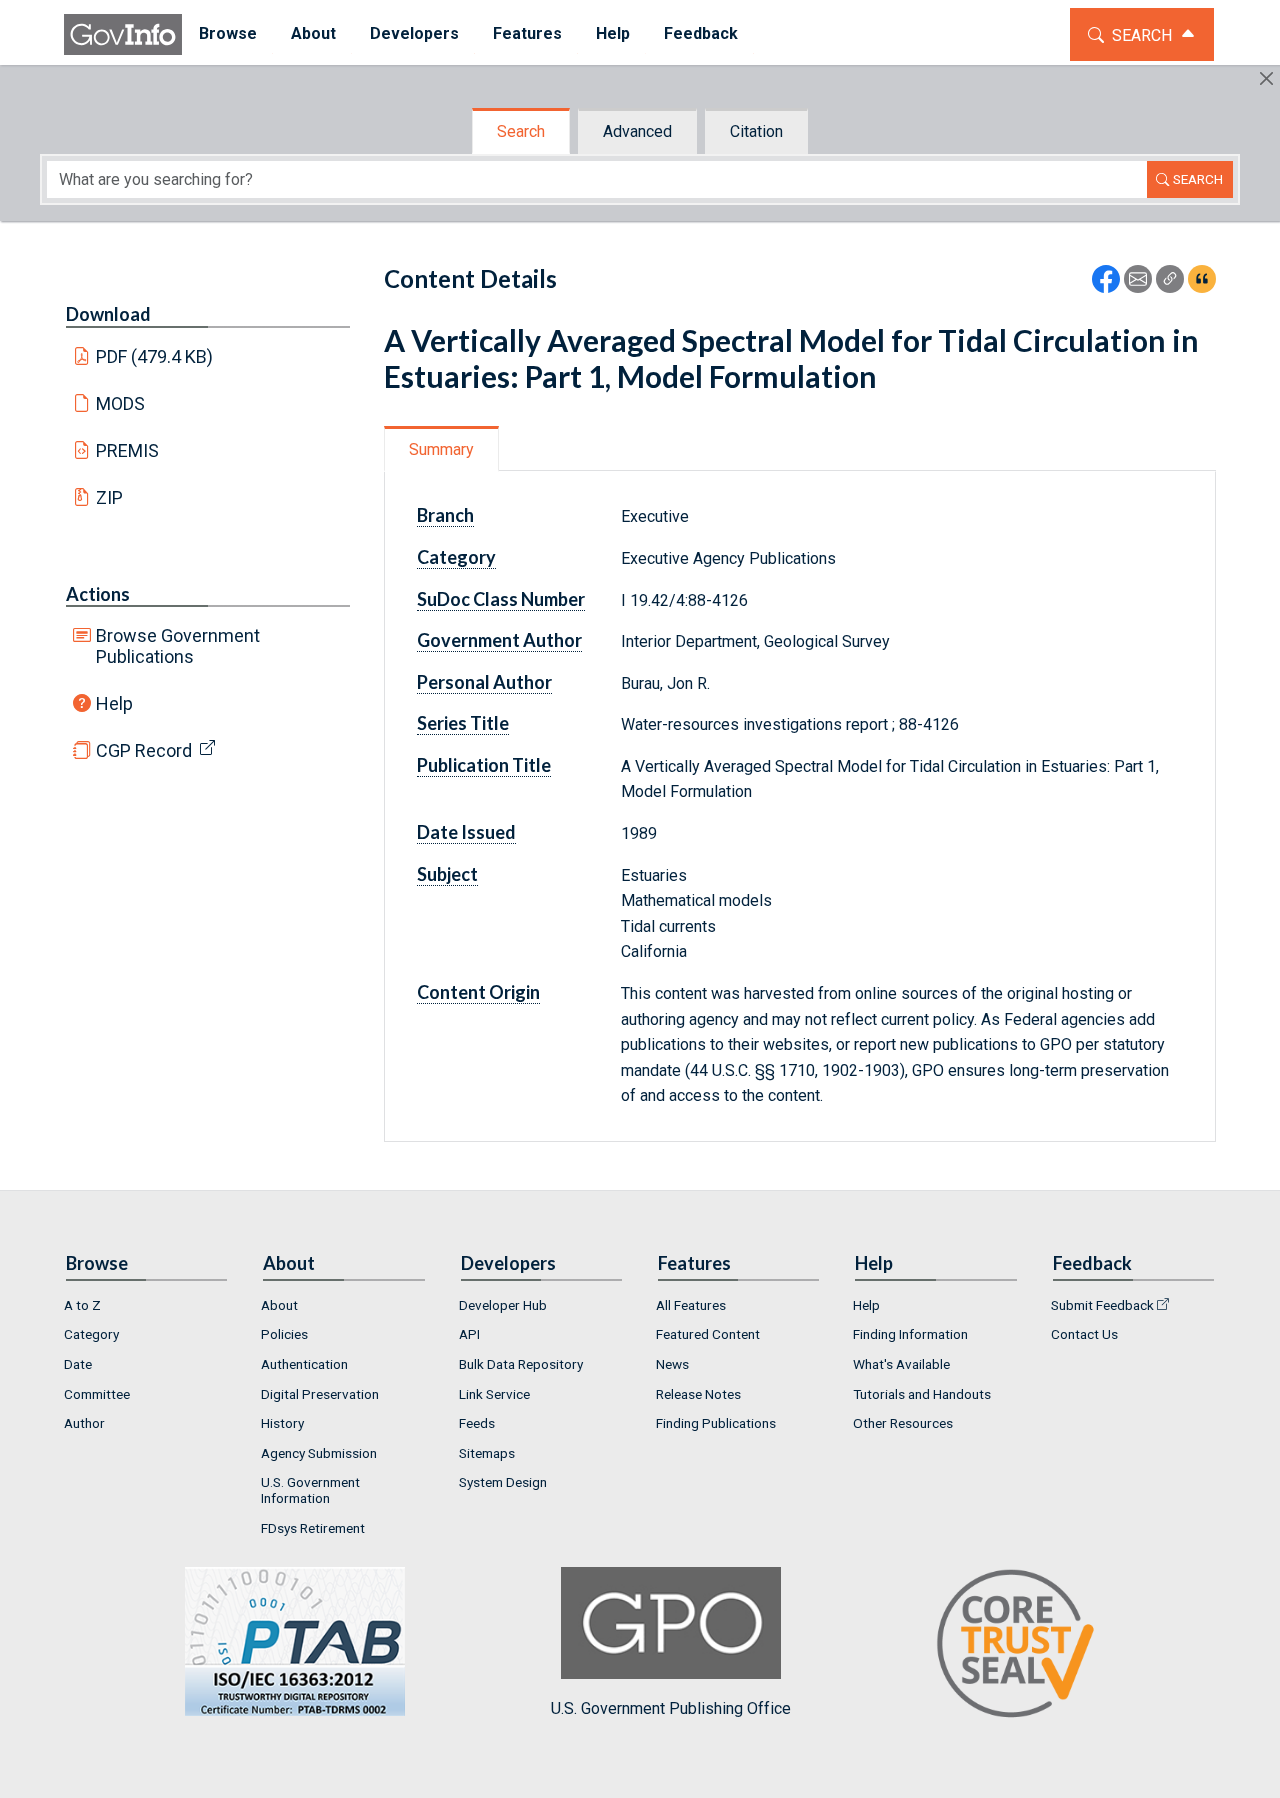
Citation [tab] (756, 131)
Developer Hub (503, 1305)
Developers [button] (414, 33)
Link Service (494, 1394)
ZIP (109, 497)
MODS (120, 403)
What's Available (901, 1364)
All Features (691, 1305)
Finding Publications (716, 1423)
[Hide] (1266, 78)
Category (91, 1334)
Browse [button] (228, 33)
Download (108, 314)
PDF (155, 356)
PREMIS (127, 450)
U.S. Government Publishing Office (671, 1708)
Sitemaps (487, 1453)
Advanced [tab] (637, 131)
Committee (97, 1394)
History (282, 1423)
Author (84, 1423)
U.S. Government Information (310, 1490)
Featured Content (708, 1334)
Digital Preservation (320, 1394)
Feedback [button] (701, 33)
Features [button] (527, 33)
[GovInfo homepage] (123, 34)
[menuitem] (228, 34)
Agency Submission (319, 1453)
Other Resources (903, 1423)
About (279, 1305)
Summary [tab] (441, 449)
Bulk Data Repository (521, 1364)
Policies (284, 1334)
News (672, 1364)
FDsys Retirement (313, 1528)
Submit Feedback (1102, 1305)
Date (78, 1364)
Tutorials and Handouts (922, 1394)
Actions (98, 594)
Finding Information (910, 1334)
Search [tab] (521, 131)
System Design (503, 1482)
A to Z (82, 1305)
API (469, 1334)
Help (114, 703)
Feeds (477, 1423)
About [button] (313, 33)
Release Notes (698, 1394)
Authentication (304, 1364)
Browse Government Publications (178, 646)
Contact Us (1084, 1334)
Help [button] (613, 33)
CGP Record (144, 750)
